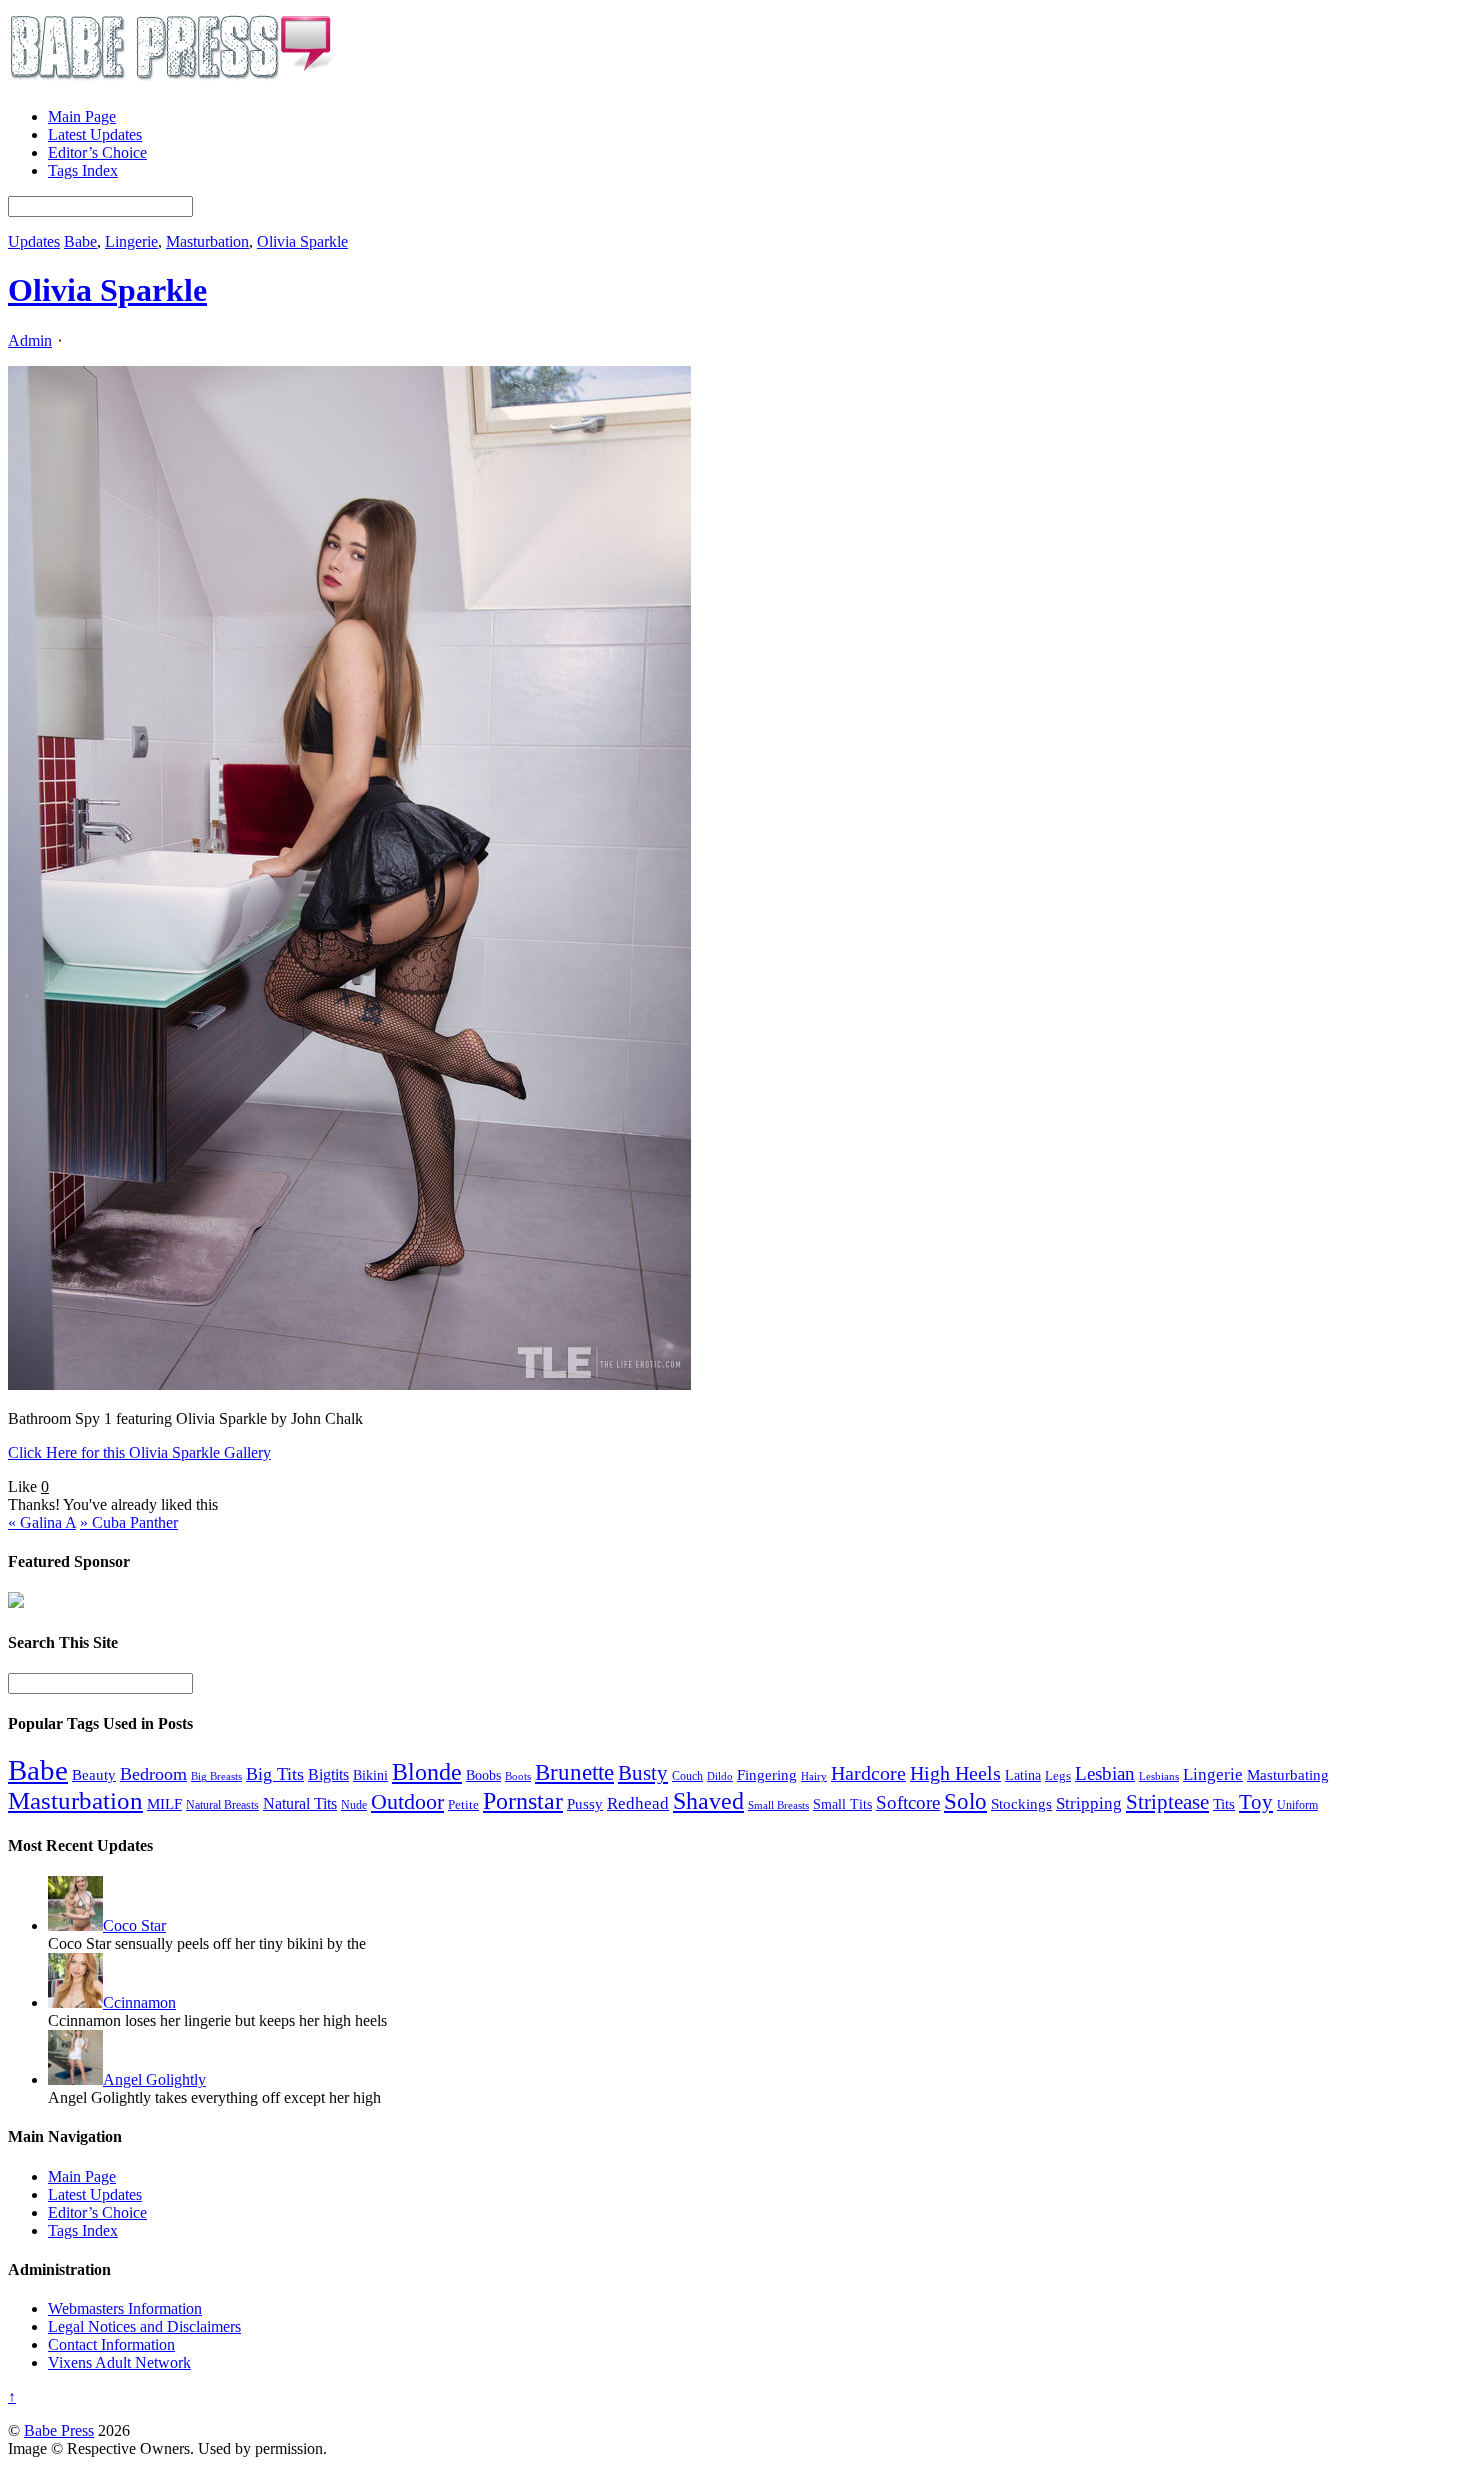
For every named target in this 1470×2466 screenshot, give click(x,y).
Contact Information (111, 2344)
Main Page (82, 116)
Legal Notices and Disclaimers (144, 2326)
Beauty (94, 1774)
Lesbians (1159, 1776)
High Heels (955, 1773)
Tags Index (83, 170)
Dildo (720, 1776)
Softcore (908, 1802)
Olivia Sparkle (302, 241)
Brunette (574, 1772)
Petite (463, 1805)
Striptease (1167, 1802)
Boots (518, 1776)
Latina (1023, 1775)
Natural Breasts (222, 1805)
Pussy (585, 1804)
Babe (80, 241)
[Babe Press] (171, 82)
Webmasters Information (125, 2308)
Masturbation (207, 241)
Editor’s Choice (97, 152)
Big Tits (275, 1774)
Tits (1224, 1804)
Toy (1256, 1802)
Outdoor (407, 1802)
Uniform (1297, 1805)
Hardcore (868, 1773)
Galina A (42, 1522)
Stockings (1021, 1803)
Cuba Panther (129, 1522)
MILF (164, 1804)
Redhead (638, 1803)
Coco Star (134, 1925)
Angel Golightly (154, 2079)
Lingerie (131, 241)
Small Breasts (778, 1805)
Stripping (1089, 1803)
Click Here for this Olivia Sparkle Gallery (139, 1452)
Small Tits (842, 1804)
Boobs (483, 1775)
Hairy (814, 1776)
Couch (687, 1776)
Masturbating (1288, 1775)
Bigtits (328, 1774)
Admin (30, 340)
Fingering (767, 1775)
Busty (643, 1773)
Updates (34, 241)
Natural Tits (300, 1803)
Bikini (370, 1775)
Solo (965, 1801)
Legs (1058, 1775)
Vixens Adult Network (119, 2362)
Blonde (427, 1771)
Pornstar (523, 1801)
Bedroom (153, 1774)
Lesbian (1105, 1773)
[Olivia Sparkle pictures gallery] (349, 1384)
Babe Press (59, 2430)
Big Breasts (216, 1776)
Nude (354, 1805)
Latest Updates (95, 134)
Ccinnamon (139, 2002)
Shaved (708, 1801)
